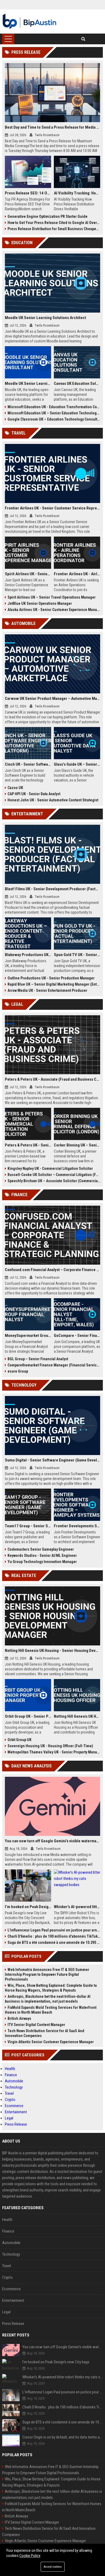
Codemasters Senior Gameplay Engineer (41, 1549)
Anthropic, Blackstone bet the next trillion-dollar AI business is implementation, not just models (48, 1999)
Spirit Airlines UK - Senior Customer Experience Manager (28, 574)
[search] (83, 39)
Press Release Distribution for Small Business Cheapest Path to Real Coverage (54, 229)
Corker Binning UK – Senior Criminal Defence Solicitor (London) (77, 1145)
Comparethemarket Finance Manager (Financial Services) (54, 1365)
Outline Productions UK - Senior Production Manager (51, 978)
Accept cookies (53, 2567)
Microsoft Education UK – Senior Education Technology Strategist (54, 413)
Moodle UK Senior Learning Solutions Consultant (28, 383)
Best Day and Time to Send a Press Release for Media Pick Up (52, 127)
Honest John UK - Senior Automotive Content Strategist (53, 800)
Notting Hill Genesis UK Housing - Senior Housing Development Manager (52, 1651)
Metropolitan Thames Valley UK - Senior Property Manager (54, 1752)
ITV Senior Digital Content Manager (36, 2025)
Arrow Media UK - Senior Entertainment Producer (47, 990)
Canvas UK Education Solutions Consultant (77, 383)
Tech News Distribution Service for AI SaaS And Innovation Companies (45, 2033)
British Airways (19, 2018)
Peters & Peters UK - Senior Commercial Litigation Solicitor (28, 1145)
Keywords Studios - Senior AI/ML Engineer (42, 1555)
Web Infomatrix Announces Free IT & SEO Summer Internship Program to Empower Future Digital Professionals (47, 1974)
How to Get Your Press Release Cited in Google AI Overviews (54, 223)
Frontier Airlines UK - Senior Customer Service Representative (52, 508)
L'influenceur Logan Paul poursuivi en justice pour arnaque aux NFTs (54, 1930)
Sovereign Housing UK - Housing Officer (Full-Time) (50, 1746)
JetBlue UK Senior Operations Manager (40, 603)
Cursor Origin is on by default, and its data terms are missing (63, 2437)
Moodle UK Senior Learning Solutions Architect (45, 318)
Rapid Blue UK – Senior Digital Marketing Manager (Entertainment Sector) (54, 984)
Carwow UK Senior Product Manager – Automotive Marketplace (52, 699)
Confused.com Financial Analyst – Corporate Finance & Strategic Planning (52, 1270)
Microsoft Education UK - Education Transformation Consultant (54, 407)
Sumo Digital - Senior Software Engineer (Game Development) (52, 1460)
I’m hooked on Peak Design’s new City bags (28, 1907)
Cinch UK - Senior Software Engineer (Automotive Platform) (28, 764)
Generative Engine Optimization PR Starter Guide (48, 216)
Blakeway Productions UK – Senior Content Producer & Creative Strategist (28, 955)
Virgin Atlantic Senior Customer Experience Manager (51, 2042)
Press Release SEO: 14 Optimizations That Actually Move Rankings (28, 193)
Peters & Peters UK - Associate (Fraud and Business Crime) (52, 1079)
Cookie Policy (30, 2556)
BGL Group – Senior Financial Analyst (38, 1359)
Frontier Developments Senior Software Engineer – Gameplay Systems (77, 1526)
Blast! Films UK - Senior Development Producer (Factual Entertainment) (52, 889)
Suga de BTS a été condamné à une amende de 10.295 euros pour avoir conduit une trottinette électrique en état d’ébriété (54, 1942)
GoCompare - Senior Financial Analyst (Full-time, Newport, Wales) (77, 1336)
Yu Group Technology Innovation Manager (42, 1562)
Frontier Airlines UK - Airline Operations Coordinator (77, 574)
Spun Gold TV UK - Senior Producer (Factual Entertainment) (77, 955)
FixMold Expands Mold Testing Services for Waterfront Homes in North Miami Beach (51, 2010)
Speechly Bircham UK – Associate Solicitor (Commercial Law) (54, 1181)
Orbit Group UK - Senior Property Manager (28, 1716)
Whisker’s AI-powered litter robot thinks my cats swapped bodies (77, 1907)
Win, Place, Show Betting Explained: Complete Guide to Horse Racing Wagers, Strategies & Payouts (51, 1988)
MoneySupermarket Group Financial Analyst (28, 1336)
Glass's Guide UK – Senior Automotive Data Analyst (77, 764)
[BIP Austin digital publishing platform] (29, 21)
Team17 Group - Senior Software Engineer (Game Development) (28, 1526)
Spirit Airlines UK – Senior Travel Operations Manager (52, 597)
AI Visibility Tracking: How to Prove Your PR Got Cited (77, 193)
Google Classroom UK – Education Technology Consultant (54, 419)
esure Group (18, 1371)
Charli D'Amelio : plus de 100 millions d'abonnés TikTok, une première (54, 1936)
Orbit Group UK (20, 1740)
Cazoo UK (15, 788)
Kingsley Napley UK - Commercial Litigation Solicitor (50, 1168)
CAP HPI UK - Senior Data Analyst (34, 794)
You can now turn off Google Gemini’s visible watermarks (52, 1841)
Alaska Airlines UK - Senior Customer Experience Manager (54, 610)
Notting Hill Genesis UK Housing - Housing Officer (77, 1716)
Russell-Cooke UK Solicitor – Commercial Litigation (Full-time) (54, 1175)
